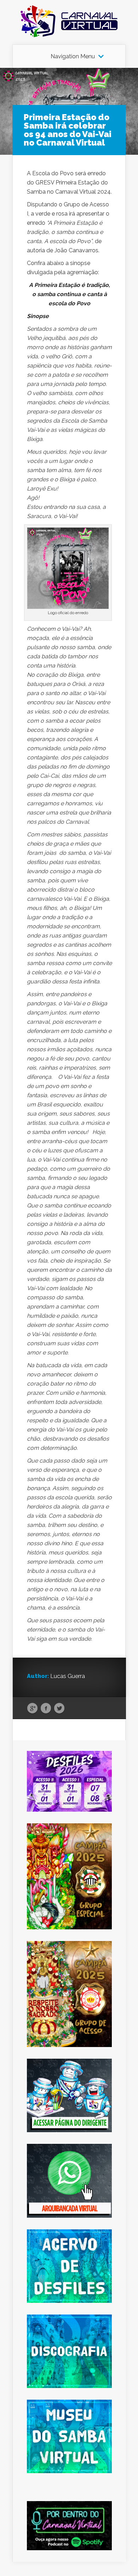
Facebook (46, 1708)
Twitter (59, 1708)
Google (32, 1708)
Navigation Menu (73, 57)
